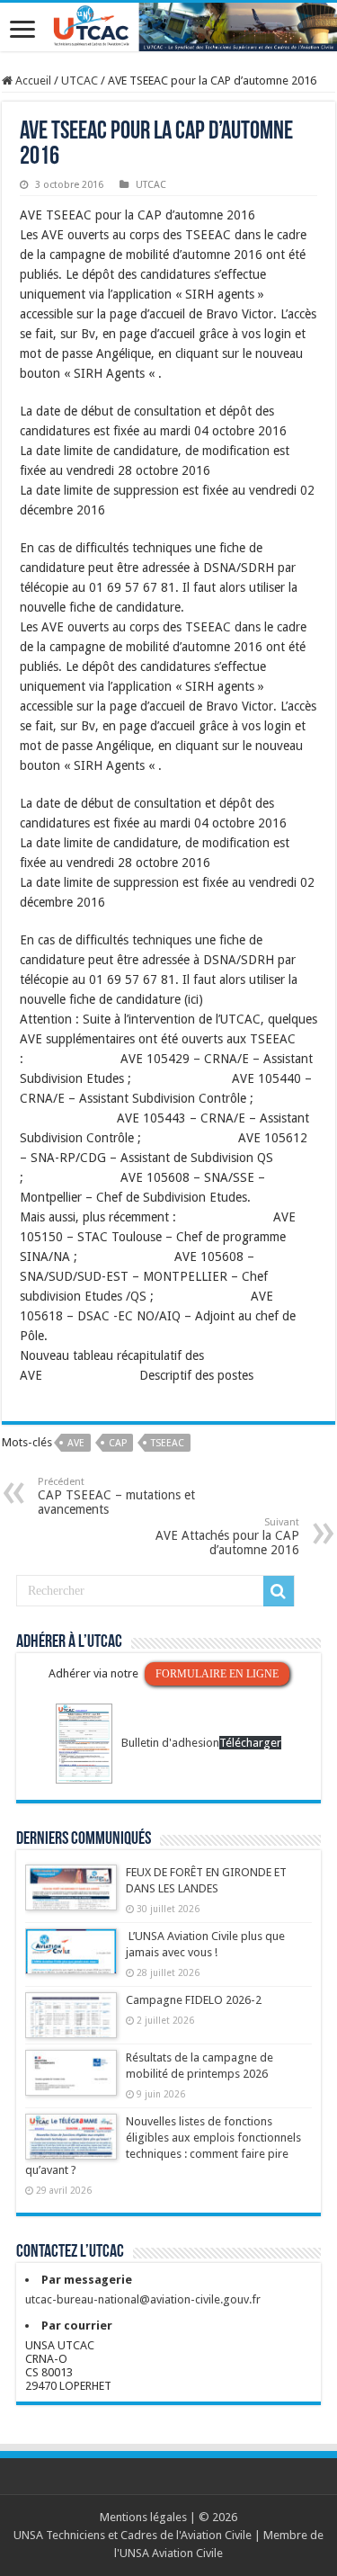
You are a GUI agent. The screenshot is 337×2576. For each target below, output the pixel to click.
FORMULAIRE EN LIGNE (217, 1674)
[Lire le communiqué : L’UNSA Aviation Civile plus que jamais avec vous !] (71, 1960)
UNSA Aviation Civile (171, 2553)
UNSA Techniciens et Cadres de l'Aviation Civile (133, 2535)
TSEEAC (168, 1443)
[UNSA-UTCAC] (168, 27)
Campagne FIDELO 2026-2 (194, 2000)
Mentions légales (143, 2517)
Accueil (32, 80)
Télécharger (250, 1743)
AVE (76, 1443)
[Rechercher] (279, 1591)
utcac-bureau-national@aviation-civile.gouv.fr (143, 2299)
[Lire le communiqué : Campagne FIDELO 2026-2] (71, 2024)
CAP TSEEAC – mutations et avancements (116, 1496)
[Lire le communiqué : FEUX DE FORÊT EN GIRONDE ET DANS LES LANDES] (71, 1896)
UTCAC (80, 80)
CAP (118, 1443)
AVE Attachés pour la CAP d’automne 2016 (227, 1537)
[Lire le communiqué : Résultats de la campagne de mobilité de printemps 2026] (71, 2081)
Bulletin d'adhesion (170, 1743)
